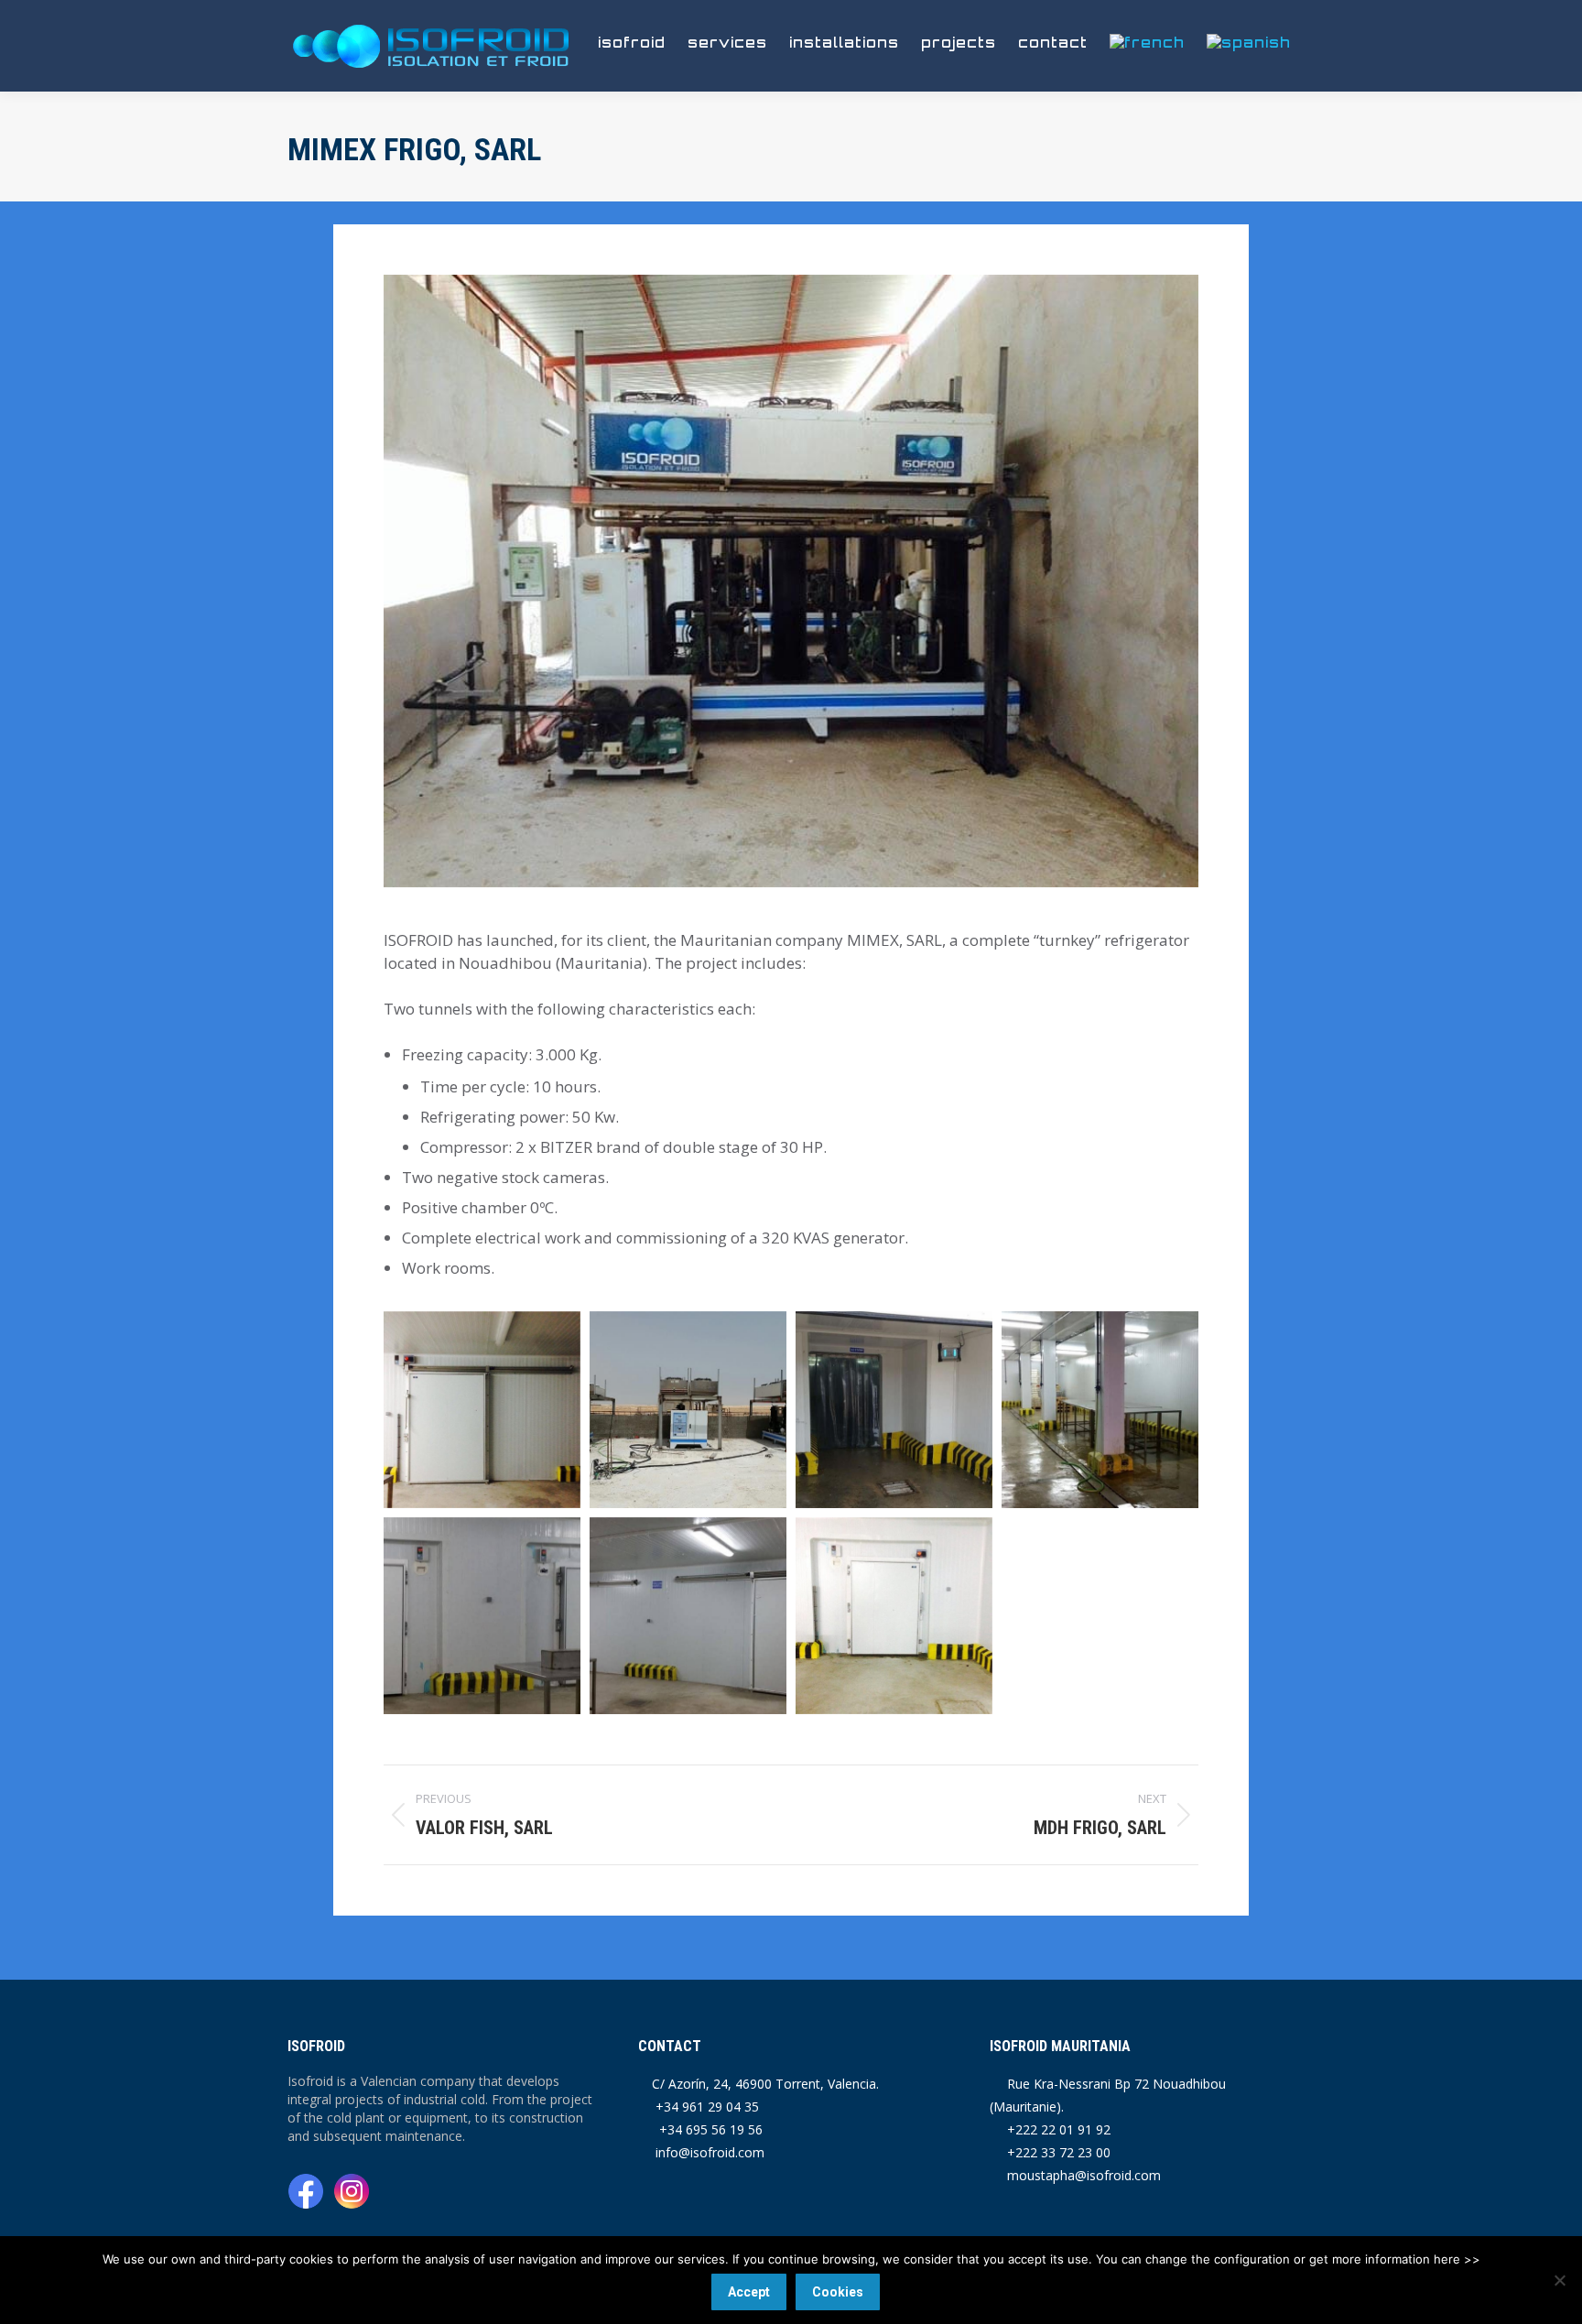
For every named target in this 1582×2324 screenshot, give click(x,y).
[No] (1559, 2280)
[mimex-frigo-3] (1100, 1410)
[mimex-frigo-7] (482, 1410)
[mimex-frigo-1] (688, 1410)
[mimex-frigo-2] (894, 1410)
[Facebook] (308, 2194)
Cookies (838, 2292)
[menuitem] (1147, 42)
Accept (749, 2292)
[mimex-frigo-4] (482, 1616)
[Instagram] (352, 2194)
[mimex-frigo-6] (894, 1616)
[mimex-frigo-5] (688, 1616)
